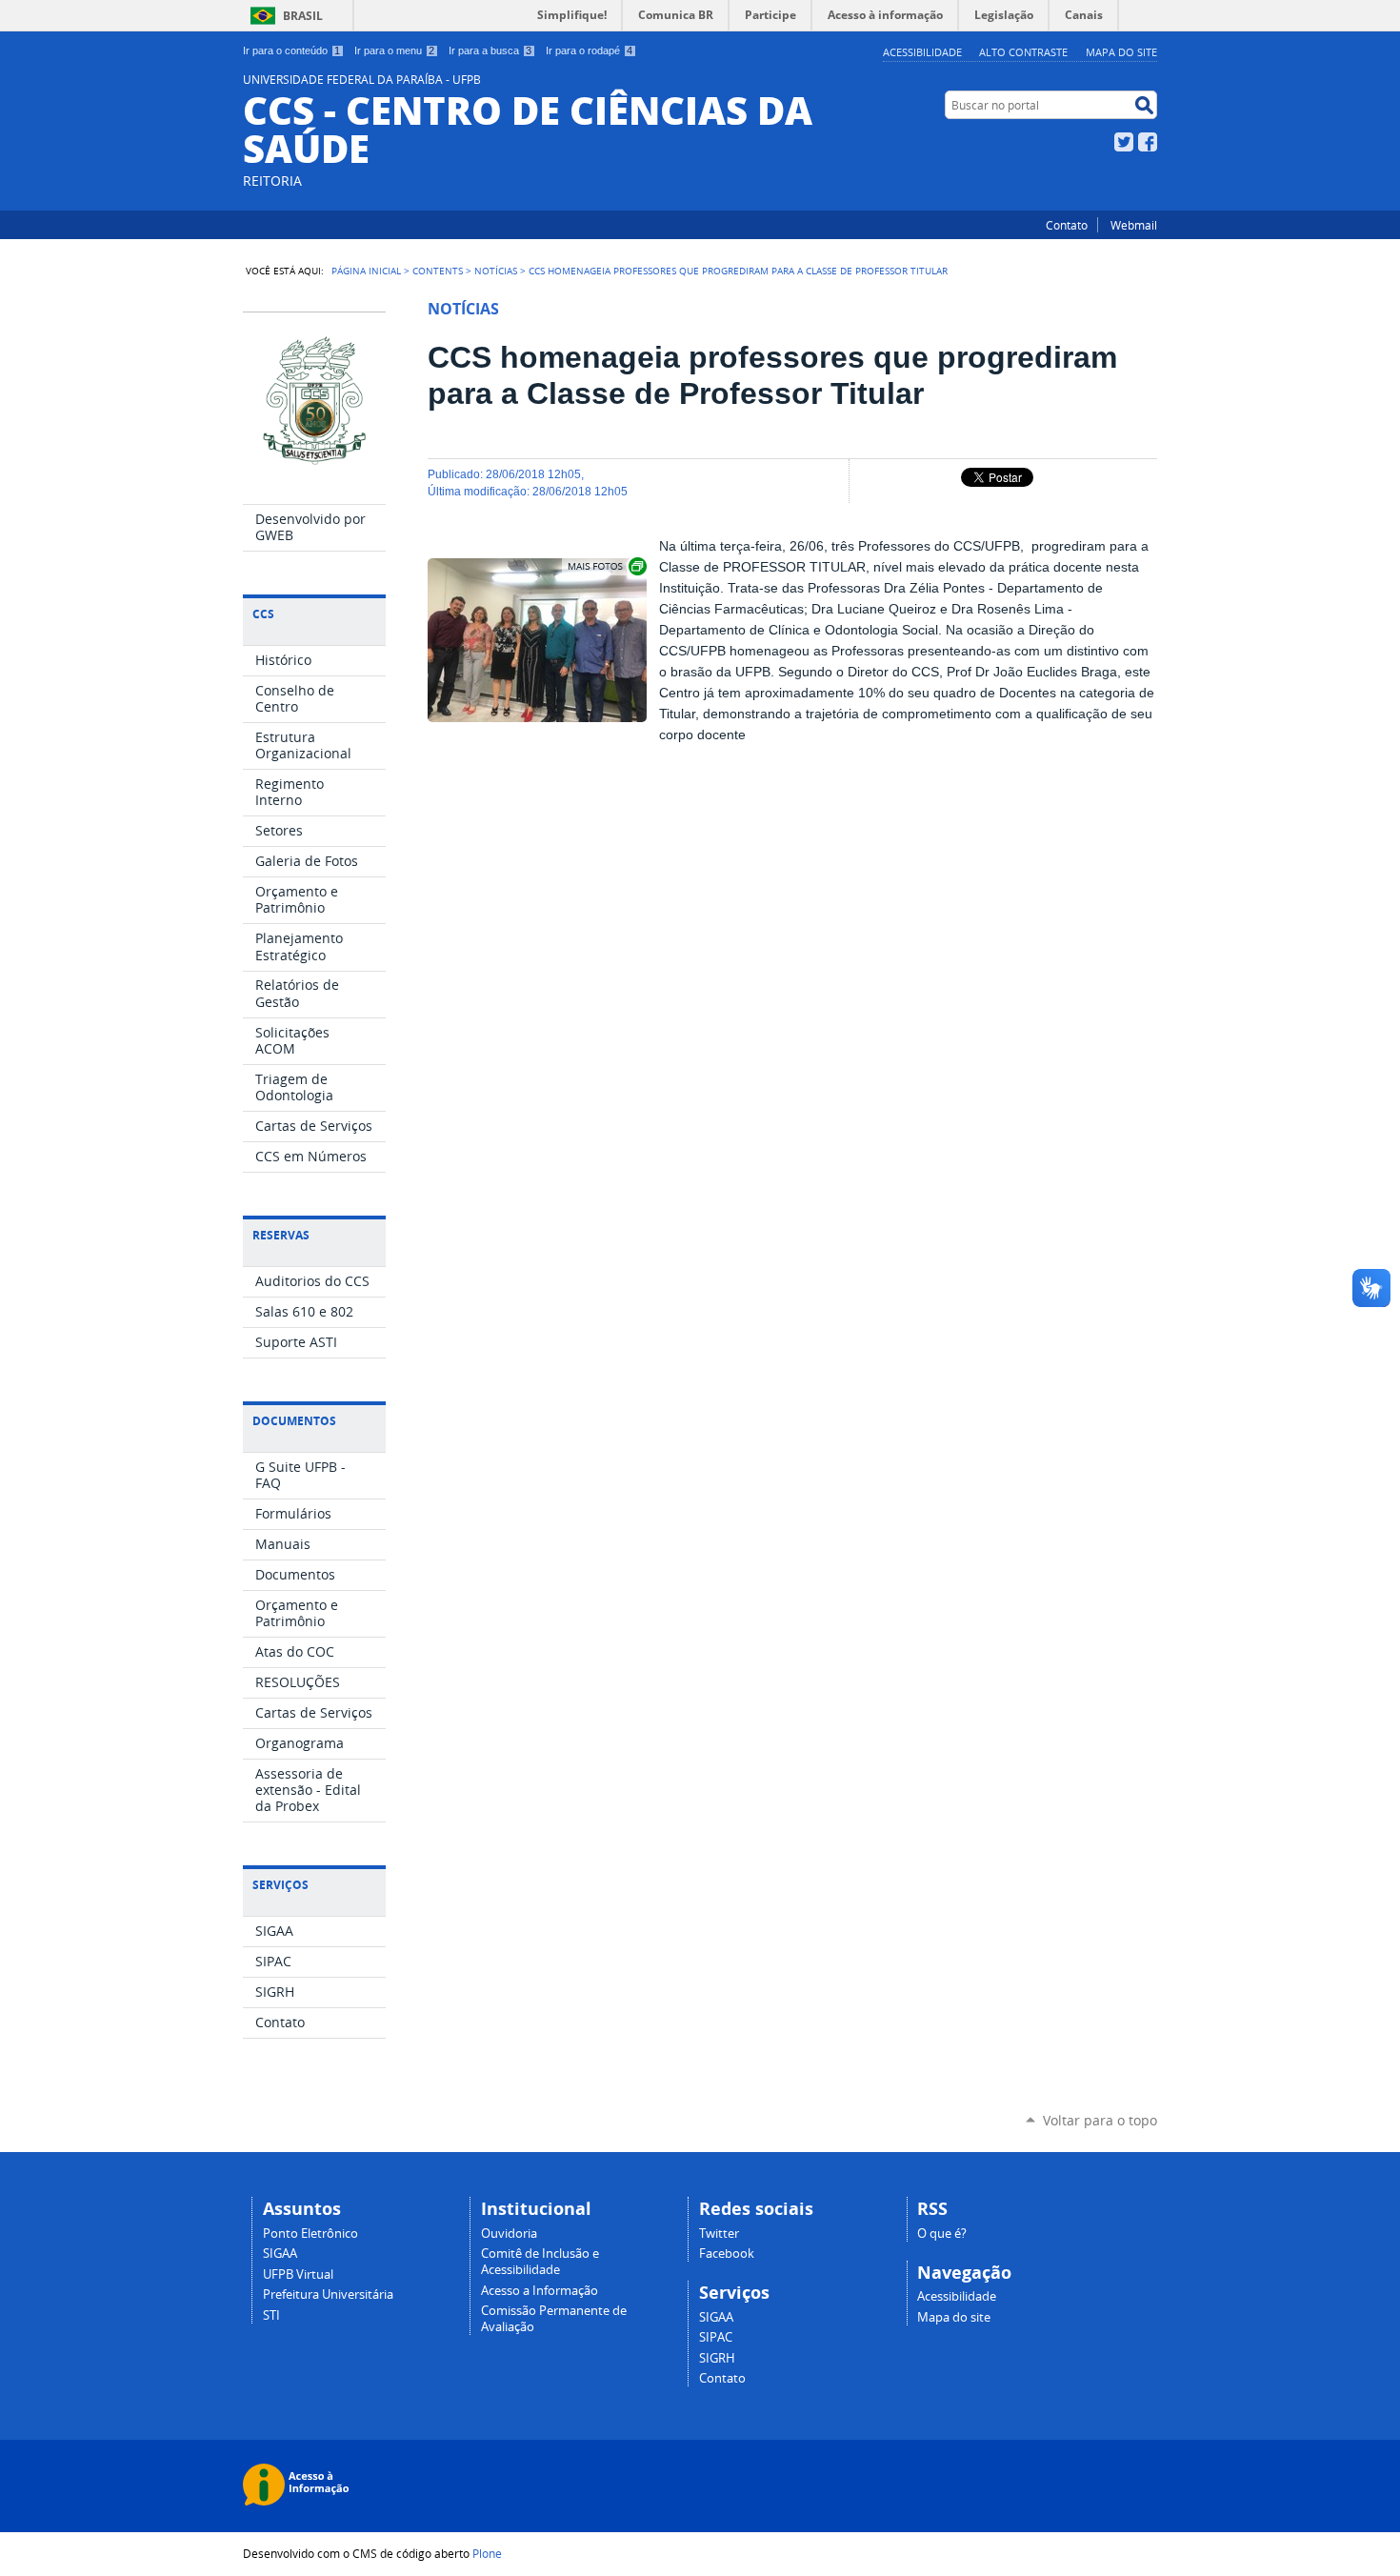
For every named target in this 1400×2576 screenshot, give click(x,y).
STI (271, 2315)
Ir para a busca (490, 50)
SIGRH (717, 2358)
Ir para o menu (394, 50)
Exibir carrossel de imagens (606, 566)
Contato (1067, 225)
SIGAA (280, 2254)
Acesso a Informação (540, 2291)
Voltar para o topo (1100, 2120)
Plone (487, 2553)
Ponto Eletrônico (310, 2234)
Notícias (496, 271)
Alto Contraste (1023, 52)
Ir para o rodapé (589, 50)
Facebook (1148, 142)
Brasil (303, 16)
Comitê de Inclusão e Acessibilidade (540, 2262)
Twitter (1124, 142)
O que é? (942, 2234)
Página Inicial (366, 271)
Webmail (1134, 225)
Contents (438, 271)
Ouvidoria (509, 2234)
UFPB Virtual (298, 2274)
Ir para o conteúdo (291, 50)
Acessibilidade (922, 52)
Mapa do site (1121, 52)
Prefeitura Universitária (328, 2294)
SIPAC (716, 2337)
